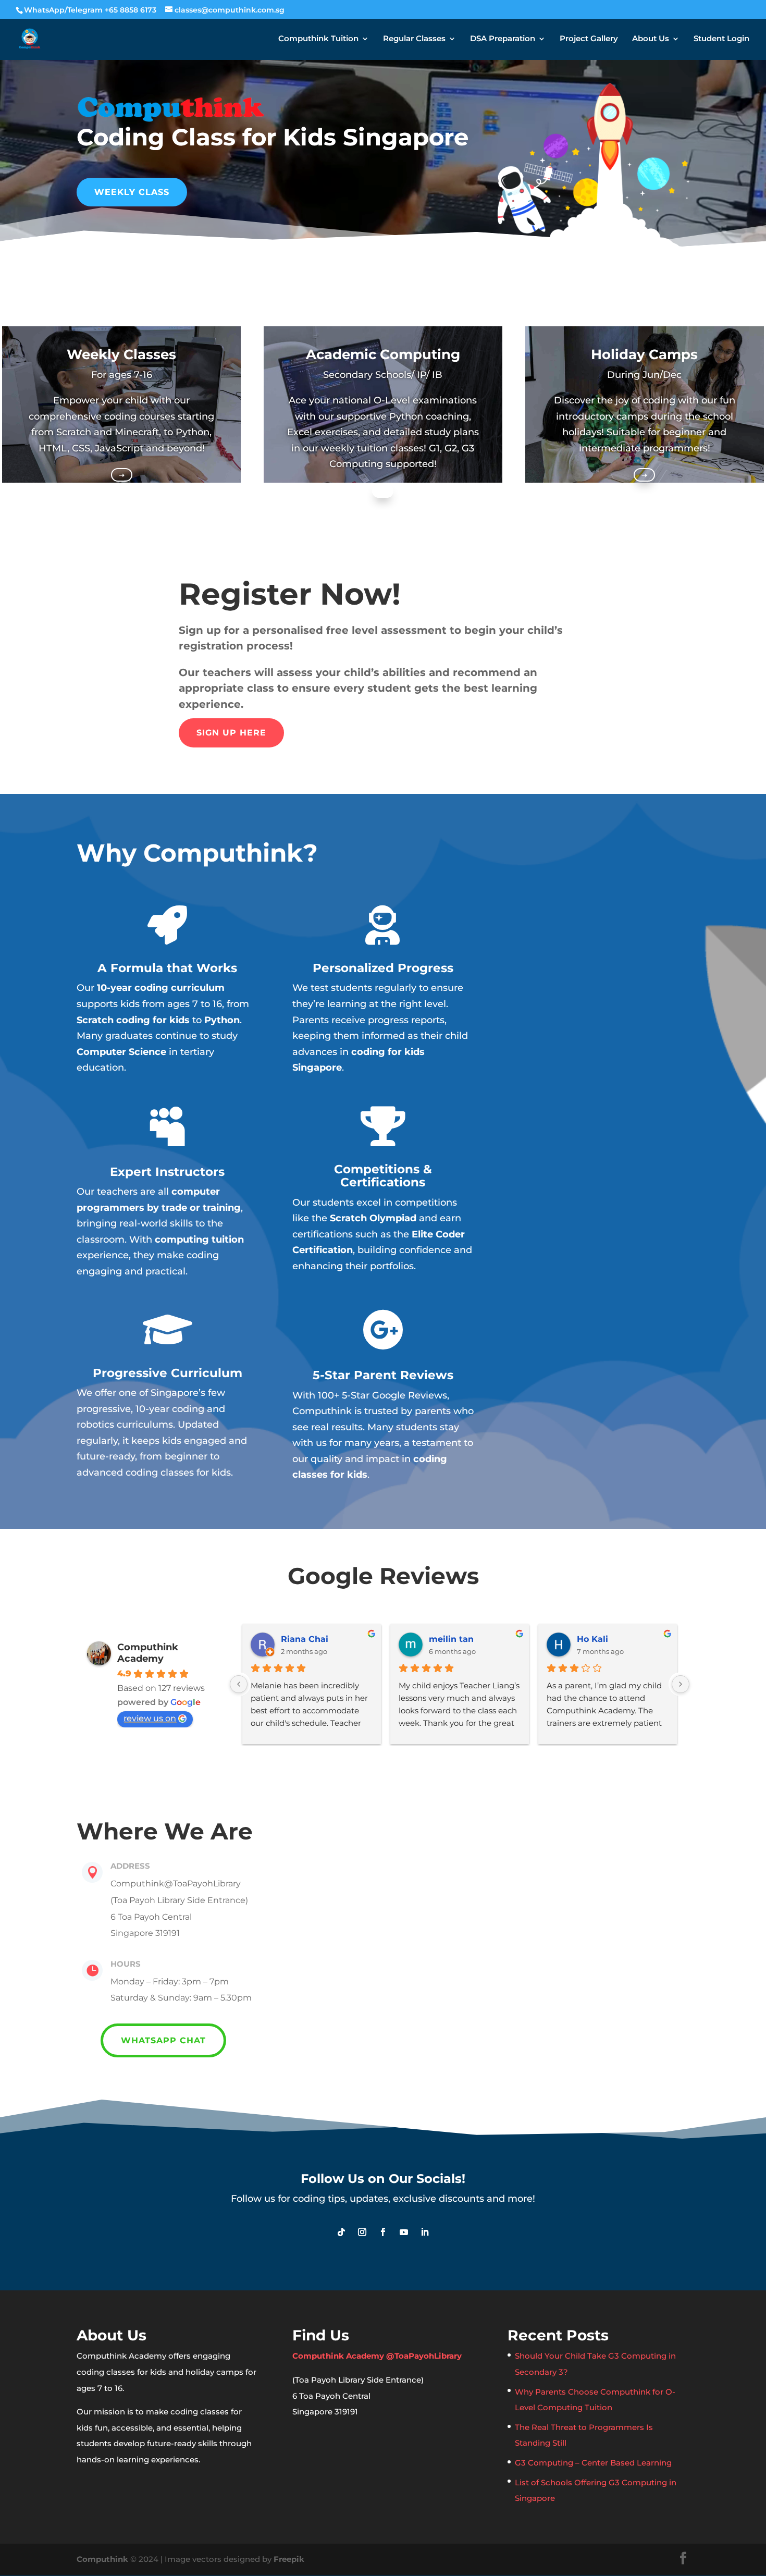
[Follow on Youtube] (404, 2232)
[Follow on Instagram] (362, 2232)
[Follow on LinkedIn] (425, 2232)
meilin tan (451, 1639)
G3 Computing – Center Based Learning (593, 2463)
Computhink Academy (148, 1653)
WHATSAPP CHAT (163, 2040)
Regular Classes (414, 39)
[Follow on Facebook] (383, 2232)
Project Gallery (589, 39)
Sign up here (231, 733)
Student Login (721, 39)
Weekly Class (132, 192)
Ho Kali (592, 1639)
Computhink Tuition (318, 39)
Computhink (102, 2559)
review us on (150, 1718)
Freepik (289, 2559)
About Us (651, 39)
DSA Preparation (503, 39)
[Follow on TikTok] (341, 2232)
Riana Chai (305, 1639)
